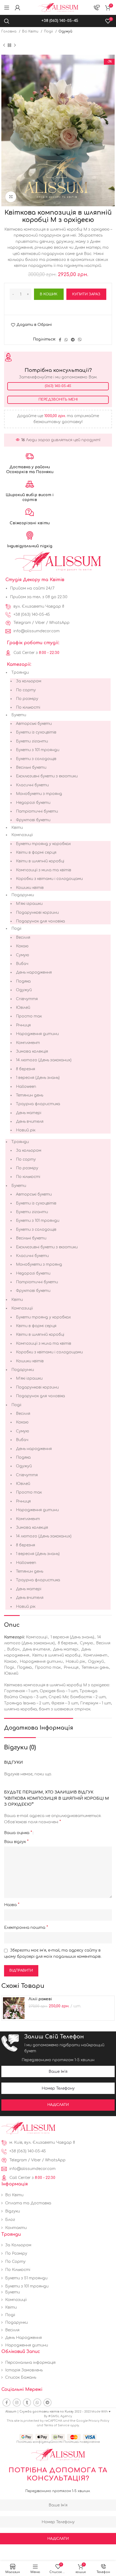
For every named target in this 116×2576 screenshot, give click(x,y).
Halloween (26, 1087)
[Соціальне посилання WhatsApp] (66, 340)
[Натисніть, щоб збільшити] (11, 197)
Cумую (23, 955)
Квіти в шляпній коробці (40, 861)
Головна (9, 31)
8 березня (25, 1069)
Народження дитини (37, 1034)
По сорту (26, 690)
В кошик (49, 294)
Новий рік (26, 1130)
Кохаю (22, 946)
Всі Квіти (31, 31)
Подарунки (23, 895)
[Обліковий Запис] (18, 8)
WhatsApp (59, 623)
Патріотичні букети (37, 811)
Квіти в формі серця (36, 852)
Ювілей (23, 1008)
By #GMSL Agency (58, 2416)
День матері (29, 1113)
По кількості (28, 707)
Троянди (20, 672)
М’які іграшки (29, 904)
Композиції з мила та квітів (44, 870)
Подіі (49, 31)
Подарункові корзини (37, 913)
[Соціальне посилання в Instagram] (17, 2402)
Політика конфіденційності (40, 2442)
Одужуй (65, 31)
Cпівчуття (27, 999)
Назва (12, 1905)
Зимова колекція (32, 1051)
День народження (34, 972)
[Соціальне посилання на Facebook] (60, 340)
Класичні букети (32, 785)
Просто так (29, 1016)
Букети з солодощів (36, 759)
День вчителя (30, 1122)
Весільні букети (31, 767)
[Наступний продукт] (15, 45)
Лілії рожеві (40, 1999)
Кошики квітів (30, 888)
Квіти (17, 828)
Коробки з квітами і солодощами (49, 879)
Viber (40, 623)
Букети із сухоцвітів (36, 732)
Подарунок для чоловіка (40, 921)
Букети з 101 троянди (38, 750)
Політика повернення (82, 2442)
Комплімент (28, 1043)
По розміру (27, 699)
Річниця (23, 1025)
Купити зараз (86, 294)
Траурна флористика (38, 1104)
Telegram (22, 623)
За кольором (29, 681)
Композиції (22, 835)
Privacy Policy (99, 2421)
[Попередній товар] (4, 45)
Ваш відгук (16, 1842)
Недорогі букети (33, 803)
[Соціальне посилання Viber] (80, 340)
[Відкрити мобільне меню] (7, 8)
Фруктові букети (33, 820)
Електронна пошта (26, 1927)
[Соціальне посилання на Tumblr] (27, 2402)
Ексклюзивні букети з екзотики (47, 776)
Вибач (22, 964)
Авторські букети (34, 724)
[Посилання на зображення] (28, 2128)
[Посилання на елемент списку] (58, 607)
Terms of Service (57, 2425)
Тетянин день (30, 1095)
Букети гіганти (32, 741)
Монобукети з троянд (39, 794)
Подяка (23, 981)
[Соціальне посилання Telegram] (73, 340)
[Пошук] (7, 21)
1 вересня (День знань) (38, 1078)
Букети (19, 715)
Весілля (23, 937)
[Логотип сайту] (58, 7)
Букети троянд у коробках (43, 844)
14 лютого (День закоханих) (44, 1060)
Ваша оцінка (18, 1833)
